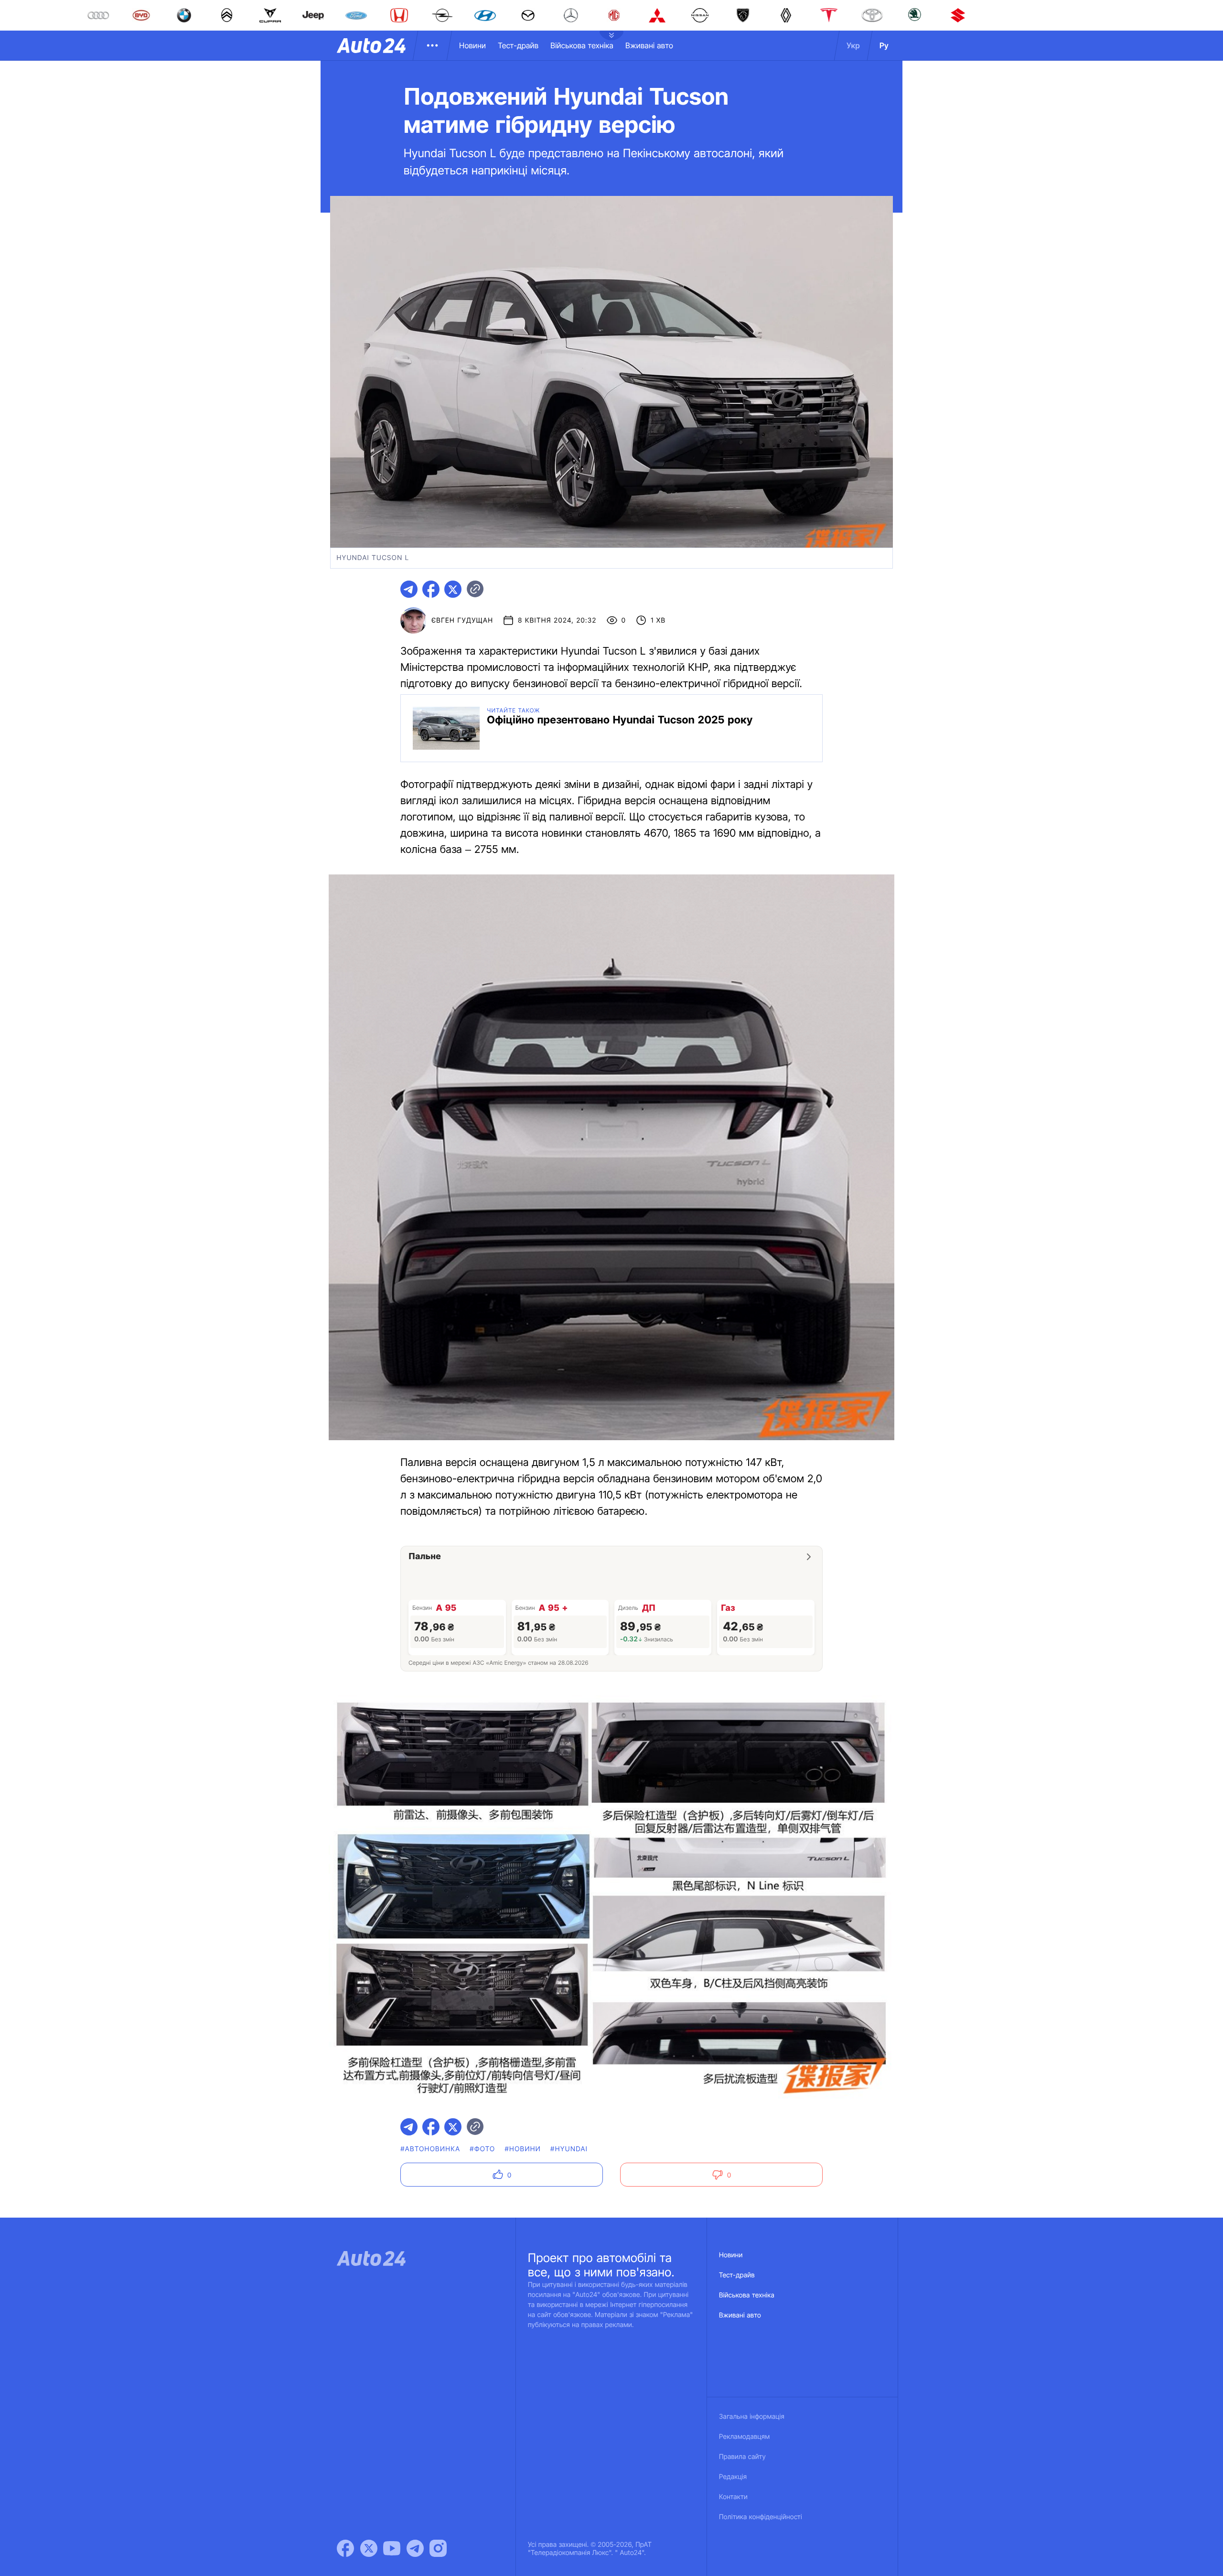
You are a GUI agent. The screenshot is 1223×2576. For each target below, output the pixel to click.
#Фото (482, 2149)
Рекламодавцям (745, 2437)
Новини (472, 45)
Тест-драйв (518, 45)
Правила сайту (742, 2457)
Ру (884, 45)
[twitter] (453, 589)
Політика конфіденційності (761, 2517)
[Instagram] (438, 2548)
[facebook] (431, 589)
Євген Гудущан (462, 620)
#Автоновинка (430, 2149)
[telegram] (409, 589)
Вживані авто (649, 45)
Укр (853, 45)
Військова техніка (582, 45)
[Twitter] (369, 2548)
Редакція (733, 2477)
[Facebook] (345, 2548)
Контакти (733, 2497)
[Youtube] (392, 2548)
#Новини (523, 2149)
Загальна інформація (752, 2417)
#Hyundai (569, 2149)
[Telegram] (415, 2548)
